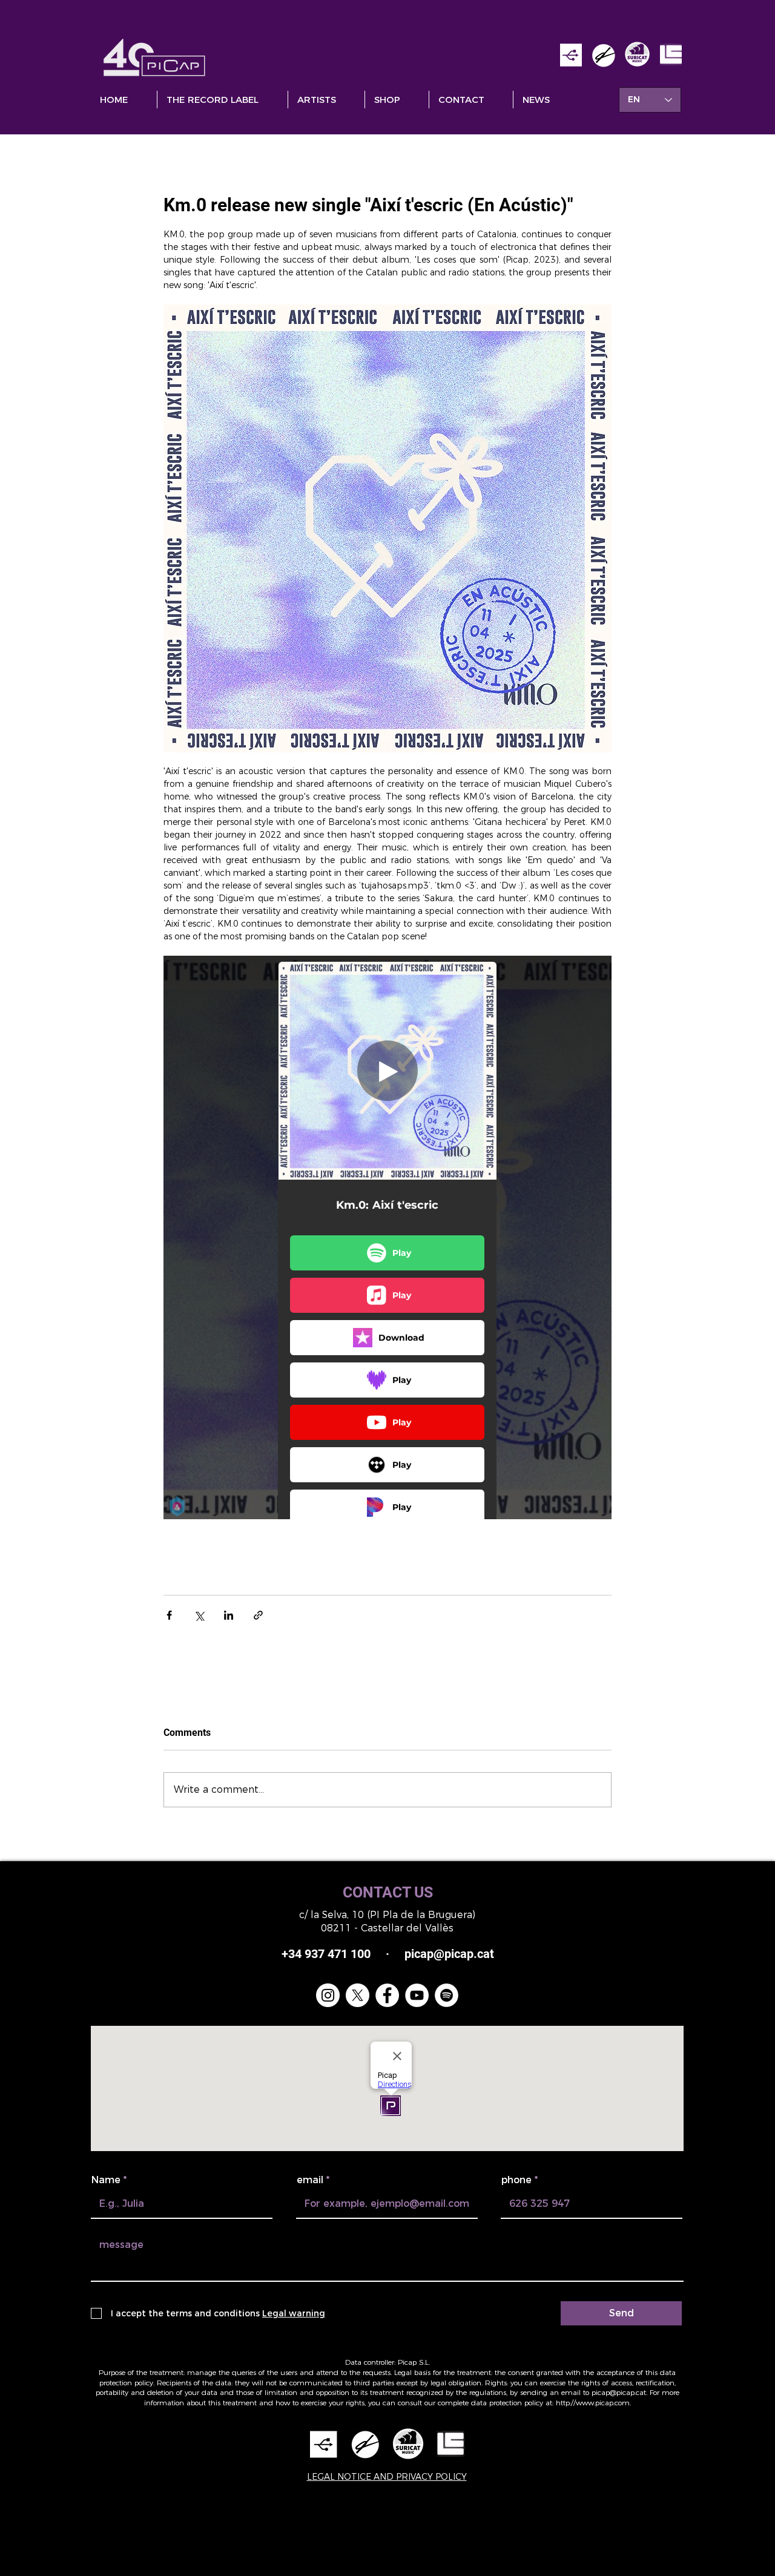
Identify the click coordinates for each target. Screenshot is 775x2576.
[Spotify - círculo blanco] (447, 1995)
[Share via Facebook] (169, 1615)
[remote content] (387, 1237)
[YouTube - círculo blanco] (417, 1995)
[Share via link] (258, 1615)
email (310, 2180)
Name (106, 2180)
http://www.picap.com (593, 2403)
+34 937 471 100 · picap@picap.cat (388, 1954)
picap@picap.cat (619, 2392)
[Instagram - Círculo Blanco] (328, 1995)
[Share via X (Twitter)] (199, 1615)
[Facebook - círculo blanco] (387, 1995)
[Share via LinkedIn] (229, 1615)
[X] (358, 1995)
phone (516, 2180)
